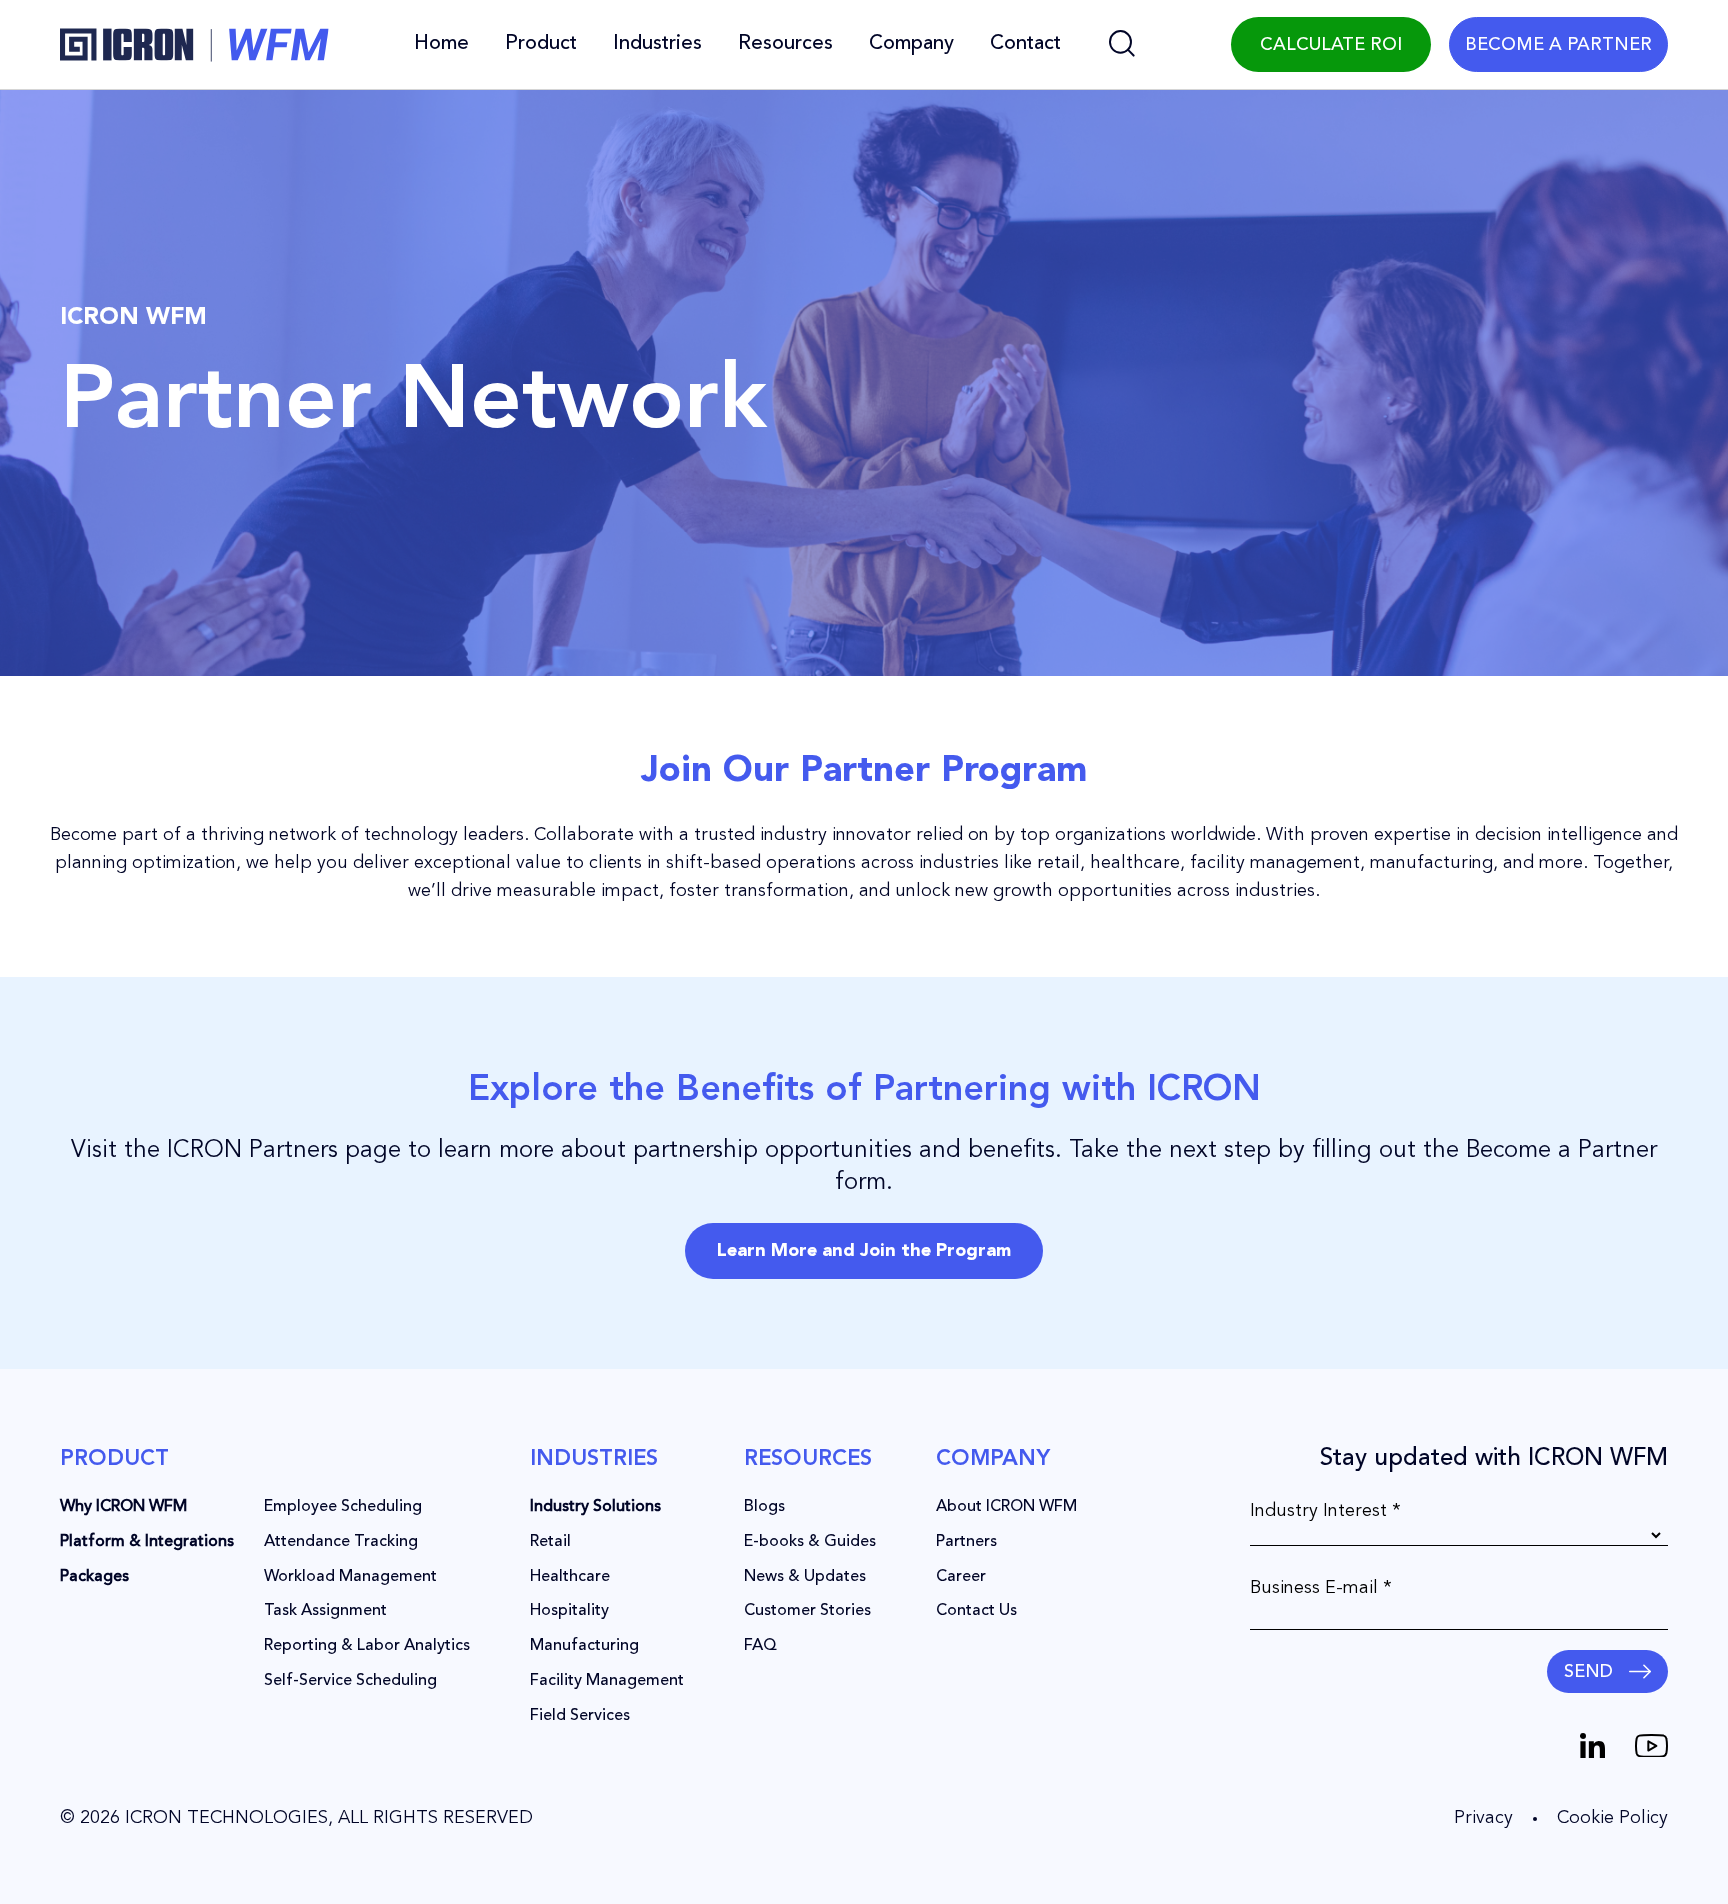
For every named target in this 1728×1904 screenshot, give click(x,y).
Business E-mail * (1321, 1588)
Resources (785, 44)
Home (441, 44)
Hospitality (569, 1611)
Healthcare (570, 1577)
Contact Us (976, 1611)
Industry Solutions (595, 1507)
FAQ (760, 1646)
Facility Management (607, 1681)
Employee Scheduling (343, 1507)
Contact (1025, 44)
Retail (550, 1542)
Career (961, 1577)
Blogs (764, 1507)
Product (541, 44)
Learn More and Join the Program (864, 1251)
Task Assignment (325, 1611)
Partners (966, 1542)
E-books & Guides (810, 1542)
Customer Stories (807, 1611)
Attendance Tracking (341, 1542)
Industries (657, 44)
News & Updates (805, 1577)
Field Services (580, 1716)
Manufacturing (584, 1646)
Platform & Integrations (147, 1542)
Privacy (1483, 1818)
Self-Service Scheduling (350, 1681)
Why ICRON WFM (123, 1507)
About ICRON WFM (1006, 1507)
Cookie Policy (1612, 1818)
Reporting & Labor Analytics (367, 1646)
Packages (94, 1577)
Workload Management (350, 1577)
